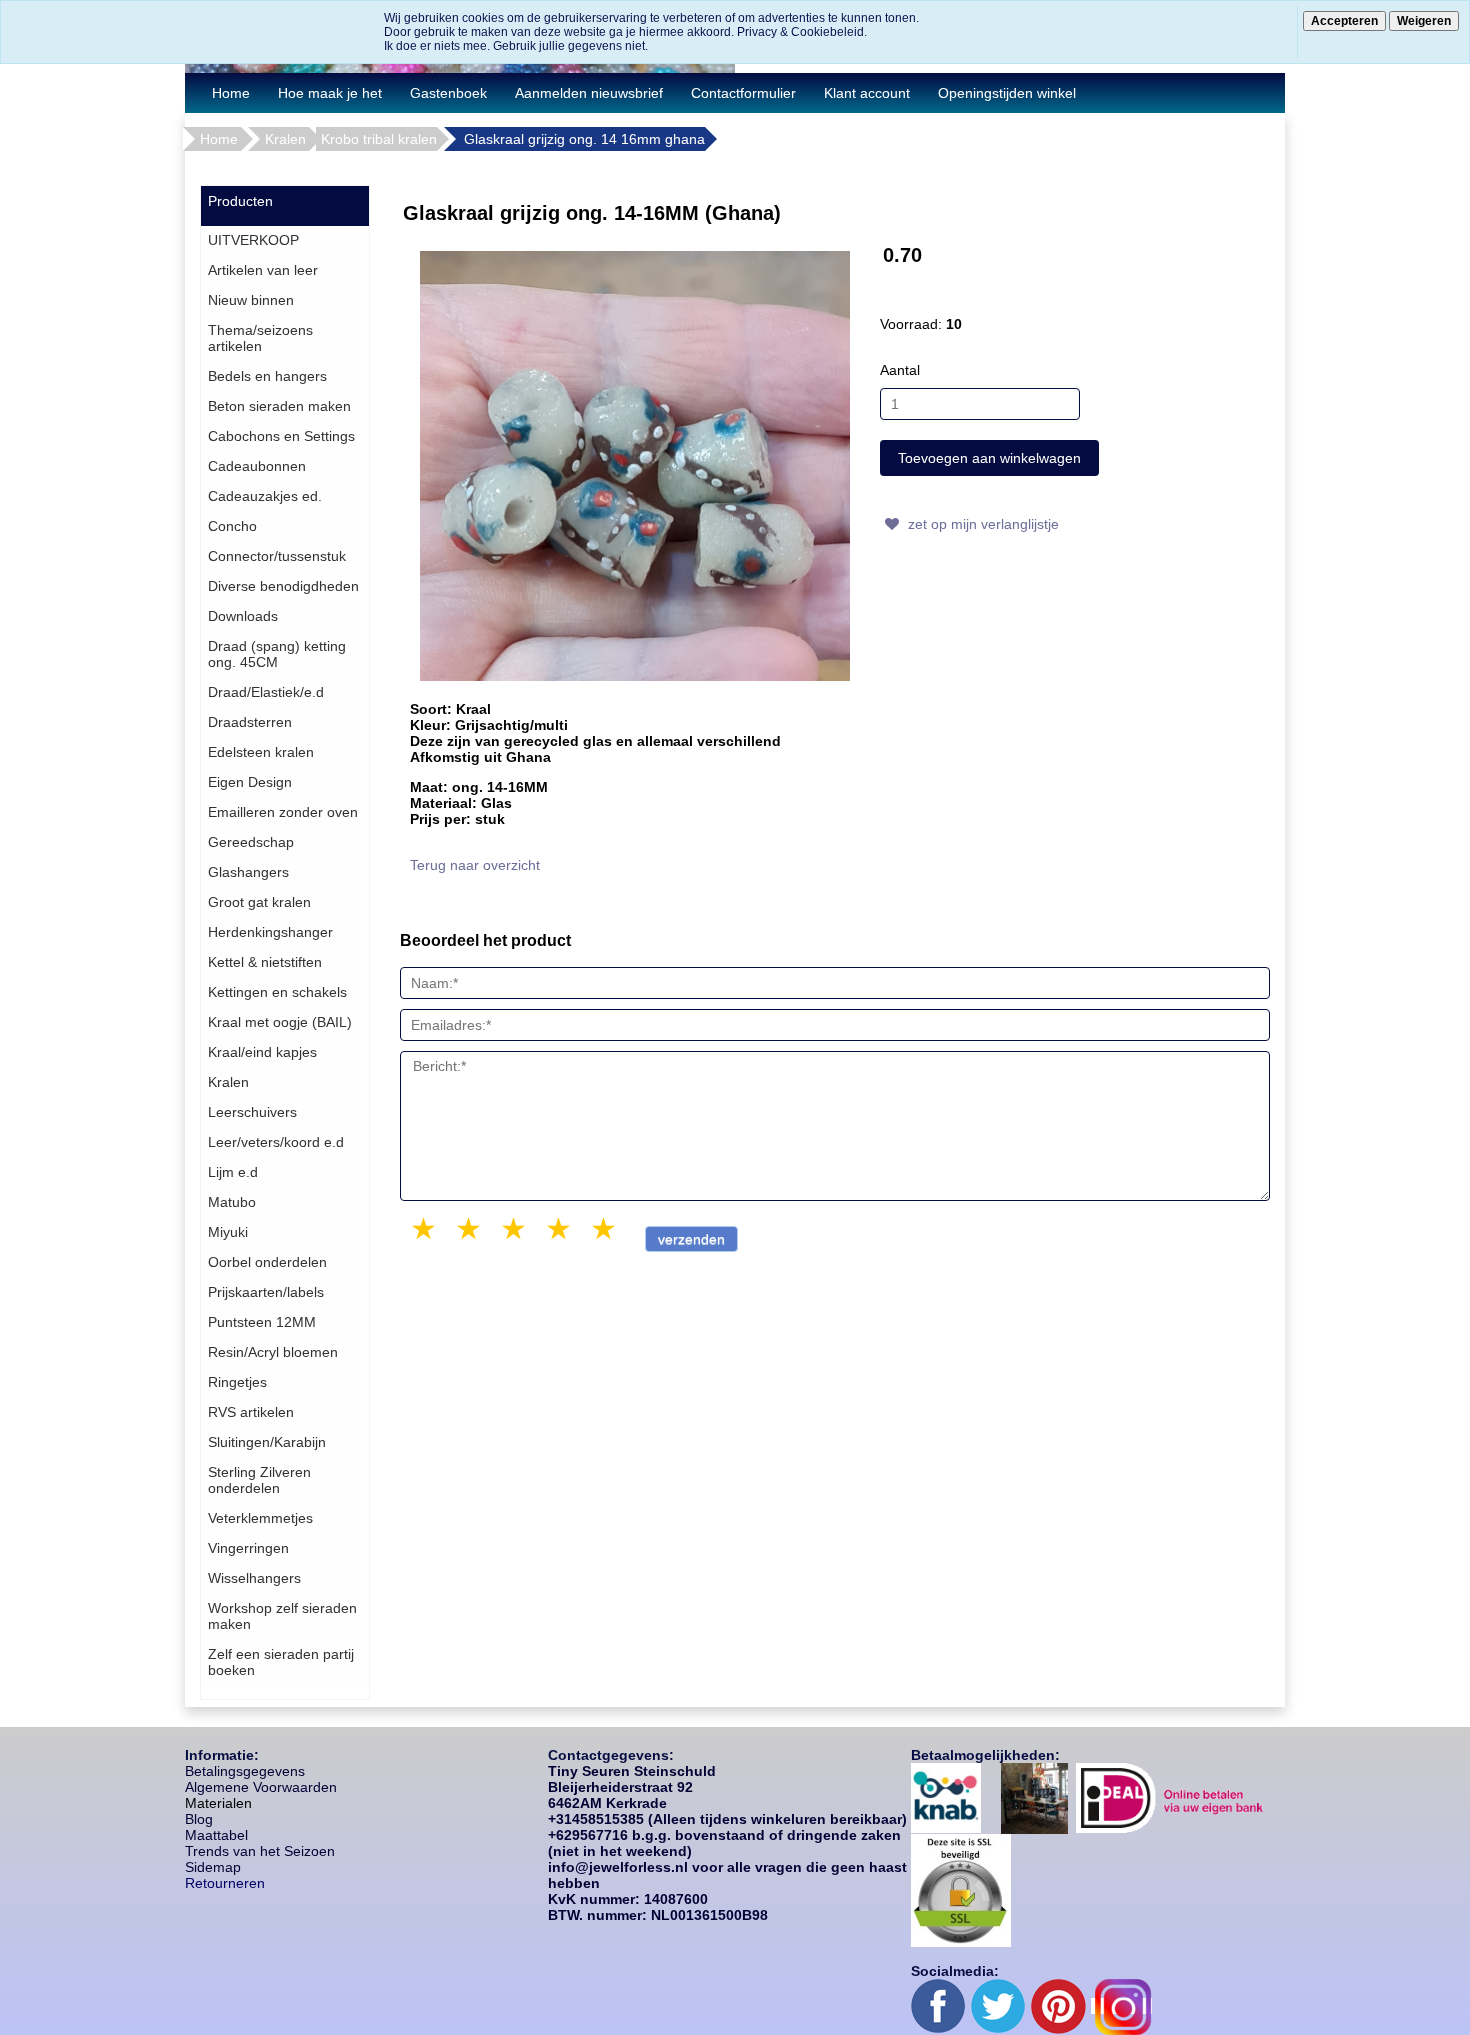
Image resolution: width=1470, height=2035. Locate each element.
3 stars (515, 1228)
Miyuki (228, 1232)
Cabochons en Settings (281, 436)
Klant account (867, 93)
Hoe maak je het (330, 93)
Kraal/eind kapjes (262, 1052)
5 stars (605, 1228)
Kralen (285, 139)
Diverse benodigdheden (283, 586)
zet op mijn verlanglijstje (981, 524)
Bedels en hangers (267, 376)
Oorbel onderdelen (267, 1262)
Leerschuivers (252, 1112)
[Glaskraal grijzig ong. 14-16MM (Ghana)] (635, 465)
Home (231, 93)
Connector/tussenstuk (277, 556)
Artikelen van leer (263, 270)
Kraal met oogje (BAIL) (280, 1022)
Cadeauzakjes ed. (265, 496)
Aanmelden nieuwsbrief (589, 93)
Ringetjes (237, 1382)
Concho (232, 526)
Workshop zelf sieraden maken (282, 1616)
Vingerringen (248, 1548)
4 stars (560, 1228)
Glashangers (248, 872)
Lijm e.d (233, 1172)
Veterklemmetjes (260, 1518)
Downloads (243, 616)
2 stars (470, 1228)
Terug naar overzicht (475, 865)
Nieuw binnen (251, 300)
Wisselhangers (254, 1578)
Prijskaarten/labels (266, 1292)
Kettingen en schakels (277, 992)
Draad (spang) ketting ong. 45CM (277, 654)
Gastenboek (448, 93)
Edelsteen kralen (261, 752)
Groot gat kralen (259, 902)
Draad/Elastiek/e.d (266, 692)
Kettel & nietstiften (265, 962)
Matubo (232, 1202)
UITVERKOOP (253, 240)
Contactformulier (743, 93)
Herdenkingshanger (270, 932)
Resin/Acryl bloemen (273, 1352)
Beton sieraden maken (279, 406)
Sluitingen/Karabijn (267, 1442)
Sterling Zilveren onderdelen (259, 1480)
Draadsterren (250, 722)
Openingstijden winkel (1007, 93)
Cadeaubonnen (257, 466)
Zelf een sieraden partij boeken (281, 1662)
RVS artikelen (251, 1412)
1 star (425, 1228)
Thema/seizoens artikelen (260, 338)
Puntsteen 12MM (262, 1322)
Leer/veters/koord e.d (276, 1142)
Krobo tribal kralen (379, 139)
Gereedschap (251, 842)
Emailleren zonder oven (283, 812)
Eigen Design (250, 782)
